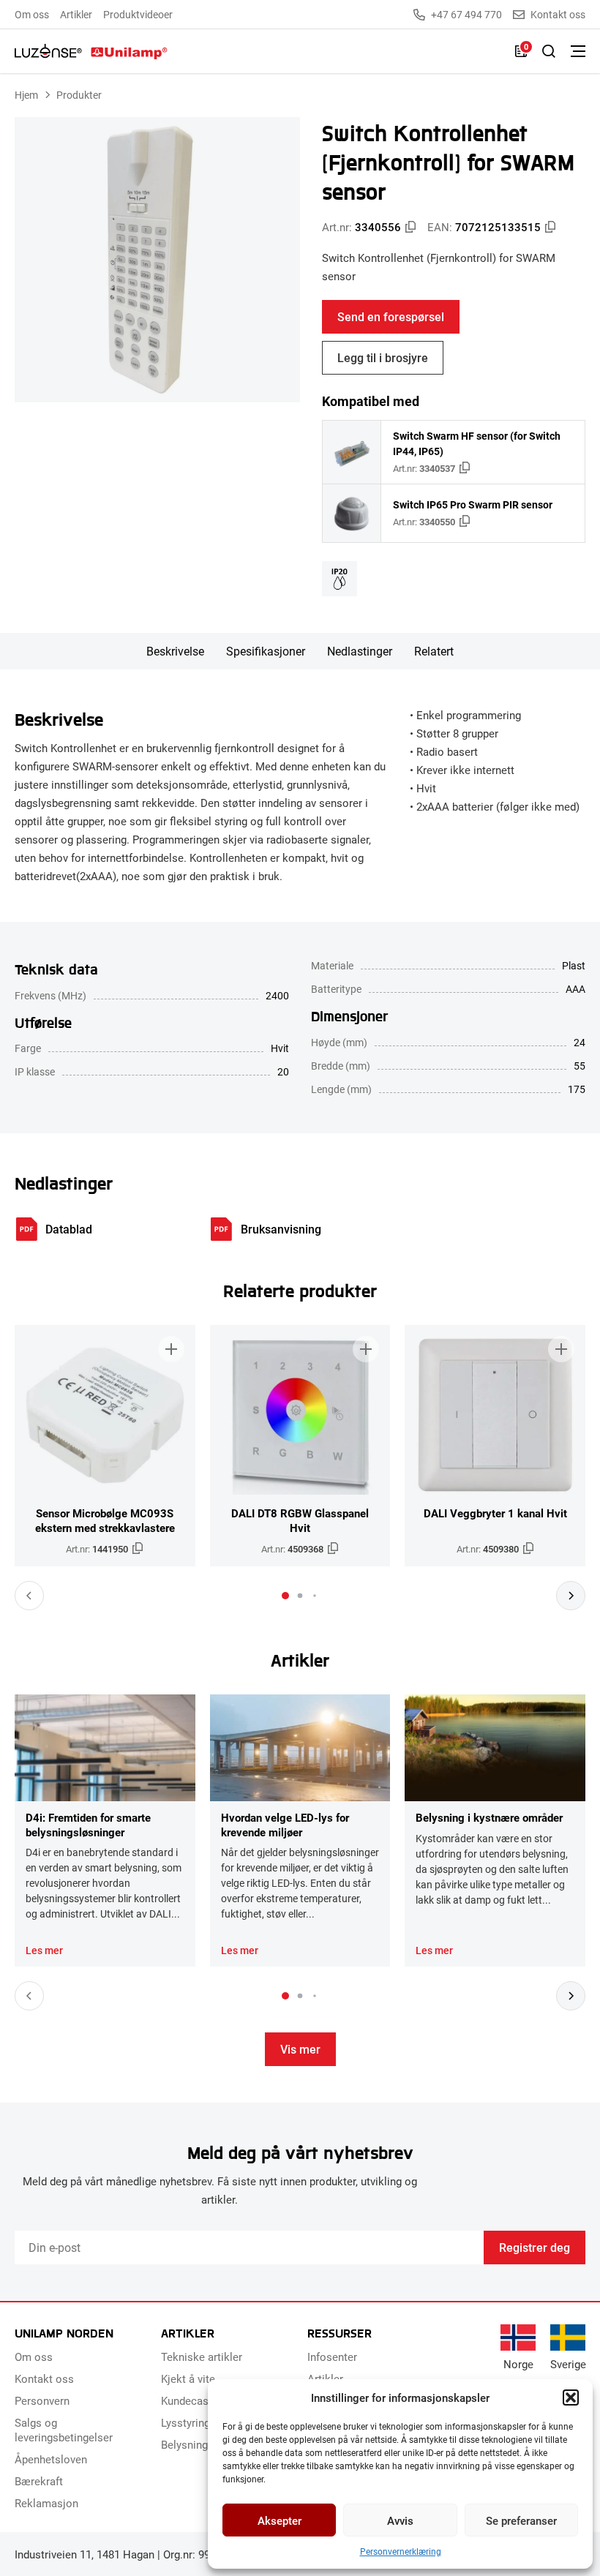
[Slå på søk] (549, 51)
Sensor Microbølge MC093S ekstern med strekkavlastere (105, 1520)
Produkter (79, 95)
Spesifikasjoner (266, 651)
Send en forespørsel (391, 316)
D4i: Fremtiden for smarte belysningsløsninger (88, 1825)
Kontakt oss (558, 15)
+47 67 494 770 (466, 15)
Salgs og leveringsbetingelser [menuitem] (64, 2430)
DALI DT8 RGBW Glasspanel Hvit (300, 1520)
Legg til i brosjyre (383, 357)
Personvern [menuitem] (42, 2400)
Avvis (400, 2520)
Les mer (44, 1950)
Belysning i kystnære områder (489, 1817)
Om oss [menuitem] (32, 14)
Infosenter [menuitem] (332, 2357)
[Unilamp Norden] (91, 51)
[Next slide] (571, 1596)
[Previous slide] (29, 1596)
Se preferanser (521, 2520)
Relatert (434, 651)
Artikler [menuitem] (76, 14)
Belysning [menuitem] (184, 2444)
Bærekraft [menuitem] (39, 2481)
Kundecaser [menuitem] (190, 2400)
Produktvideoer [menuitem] (138, 14)
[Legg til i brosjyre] (171, 1349)
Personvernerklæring (401, 2551)
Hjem (26, 95)
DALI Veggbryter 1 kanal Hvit (495, 1513)
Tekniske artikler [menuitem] (202, 2357)
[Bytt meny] (578, 51)
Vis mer (300, 2049)
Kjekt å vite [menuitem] (188, 2378)
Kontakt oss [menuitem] (44, 2378)
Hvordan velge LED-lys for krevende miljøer (285, 1825)
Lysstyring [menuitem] (185, 2422)
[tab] (285, 1596)
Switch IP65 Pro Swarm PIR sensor (473, 504)
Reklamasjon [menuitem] (46, 2503)
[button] (571, 2397)
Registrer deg (535, 2247)
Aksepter (280, 2520)
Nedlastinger (360, 651)
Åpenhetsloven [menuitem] (51, 2459)
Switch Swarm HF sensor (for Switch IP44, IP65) (477, 443)
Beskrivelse (175, 651)
